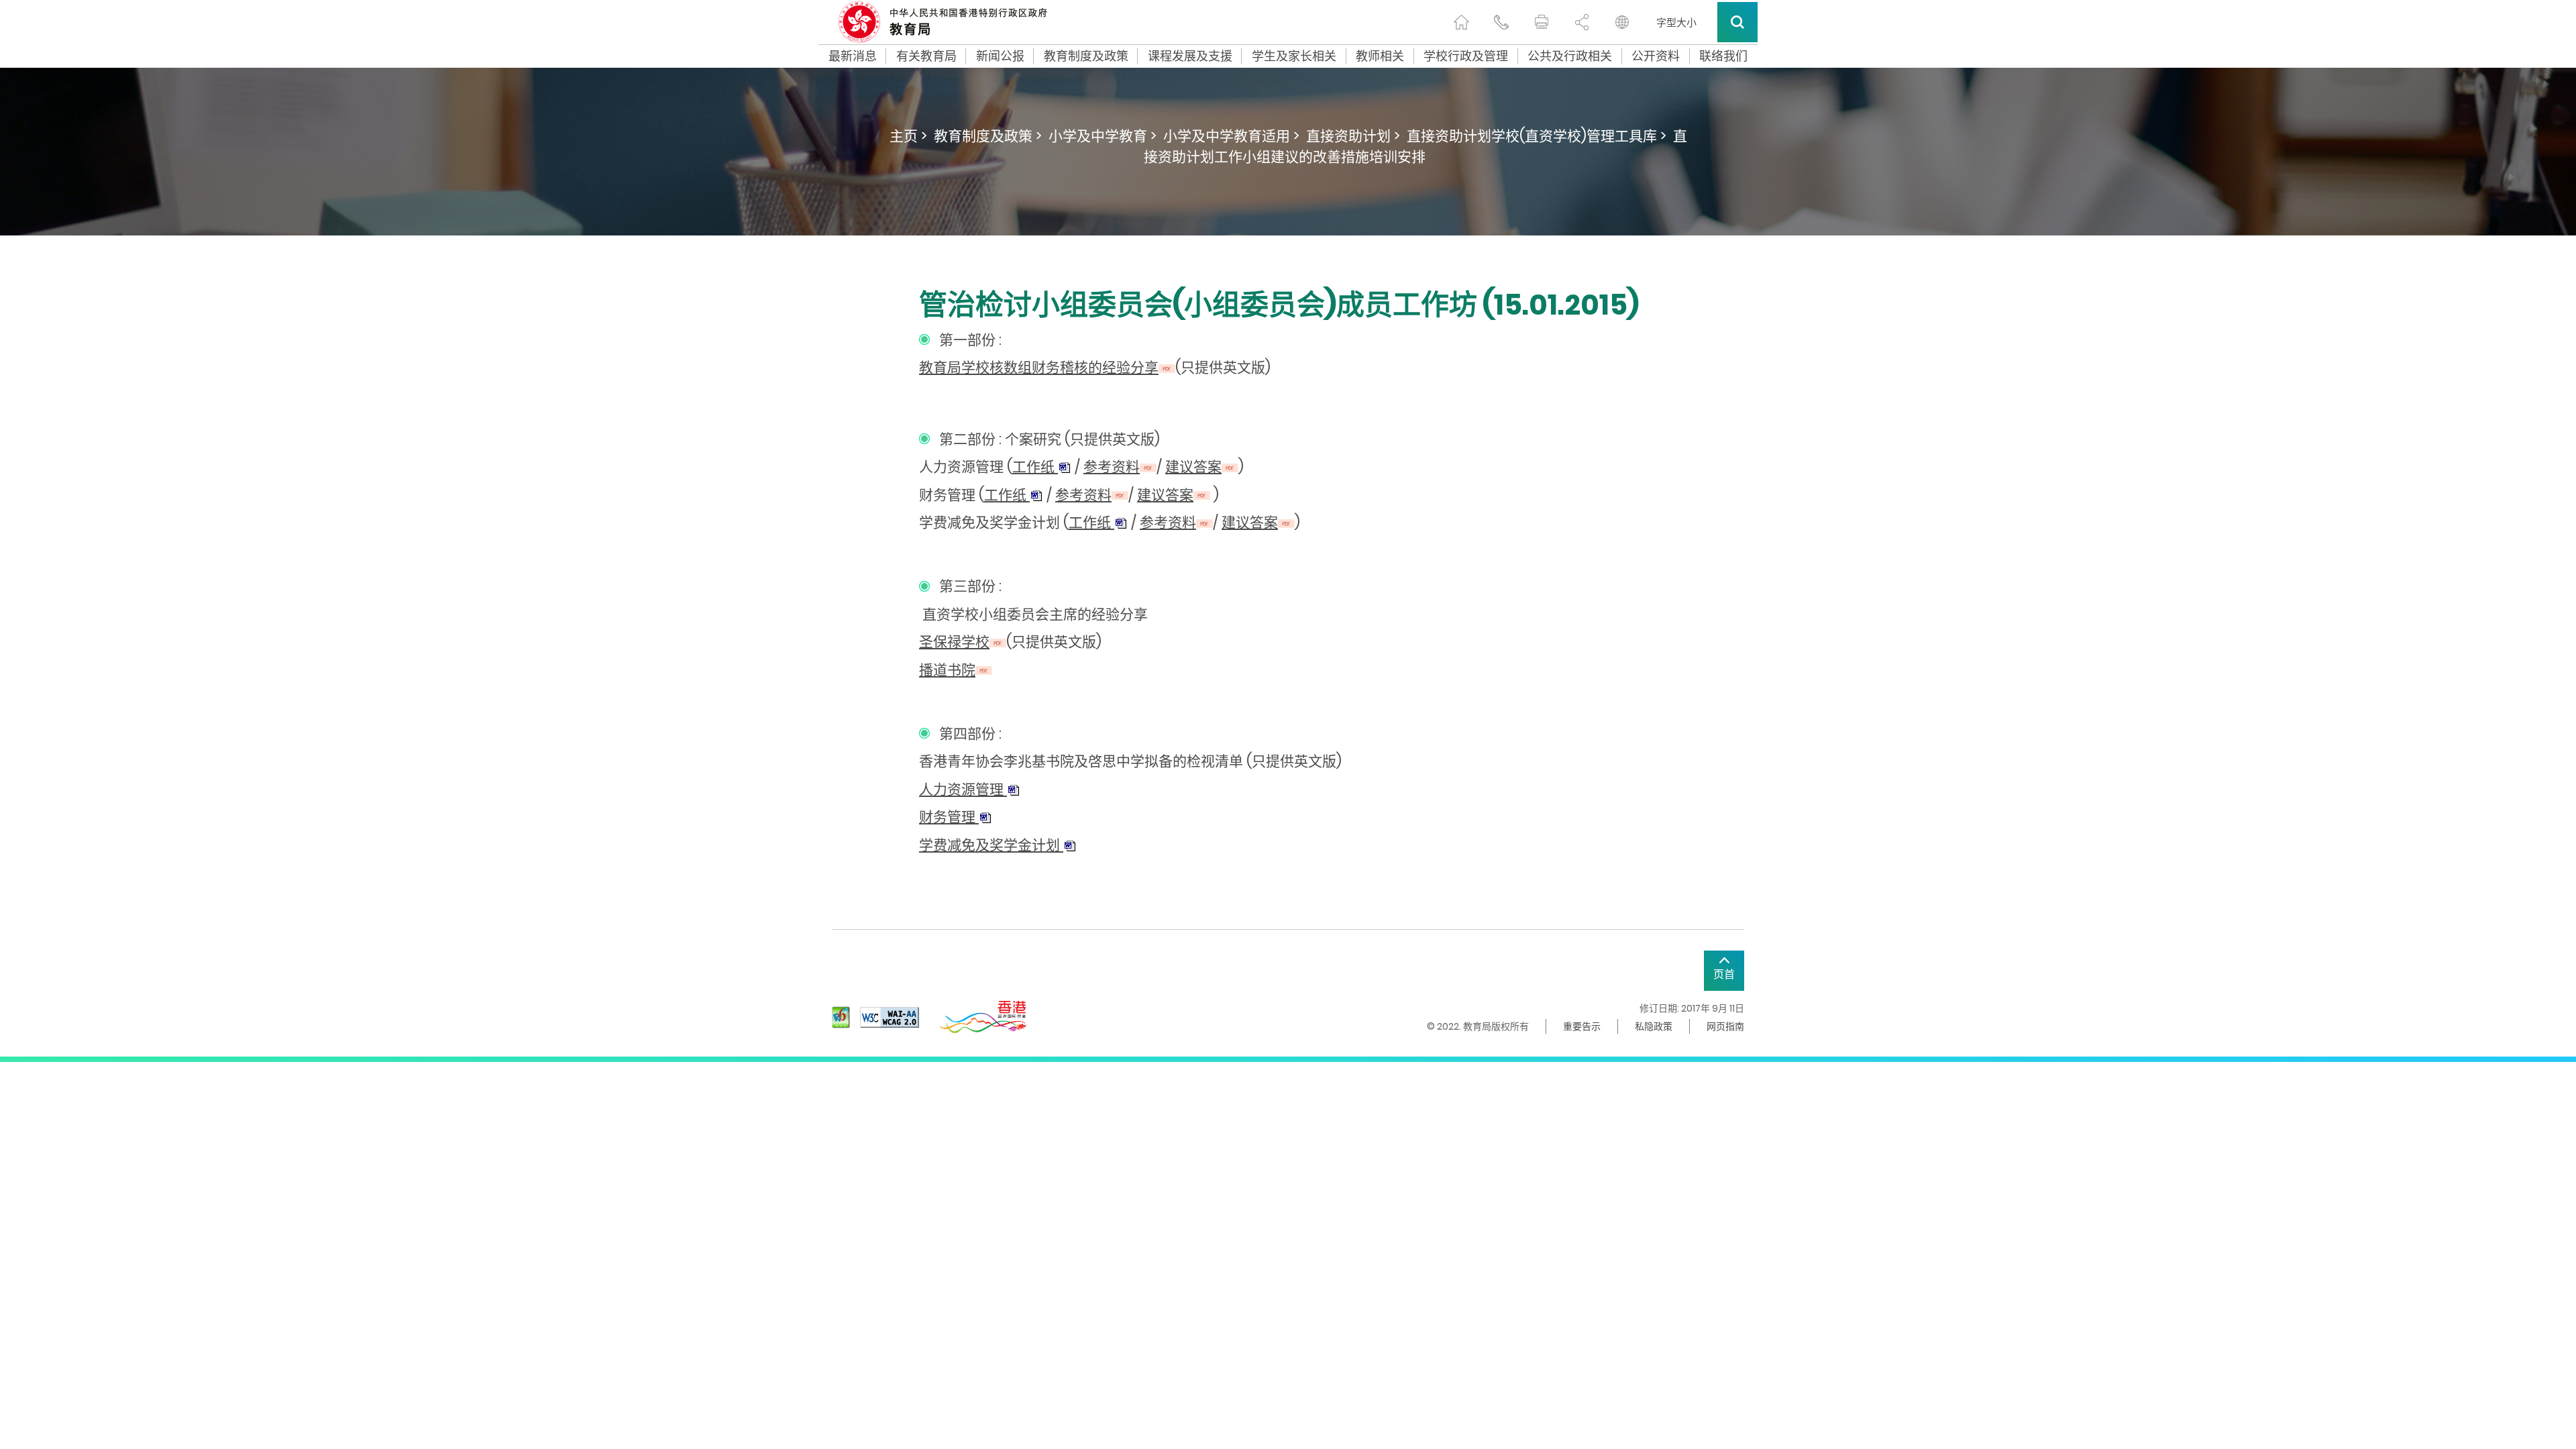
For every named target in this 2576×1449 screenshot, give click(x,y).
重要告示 (1582, 1026)
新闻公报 (1000, 56)
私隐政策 (1654, 1026)
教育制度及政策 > (988, 136)
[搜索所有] (1737, 22)
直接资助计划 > (1353, 136)
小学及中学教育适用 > (1231, 136)
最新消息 (853, 56)
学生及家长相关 (1294, 56)
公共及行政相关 (1570, 56)
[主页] (1461, 22)
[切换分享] (1582, 22)
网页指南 (1725, 1026)
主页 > (908, 136)
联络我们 (1723, 56)
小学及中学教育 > (1103, 136)
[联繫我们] (1501, 22)
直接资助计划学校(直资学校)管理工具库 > (1537, 136)
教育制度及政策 (1086, 56)
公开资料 (1656, 56)
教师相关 (1380, 56)
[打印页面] (1542, 22)
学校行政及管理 (1466, 56)
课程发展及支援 (1190, 56)
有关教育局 (926, 56)
